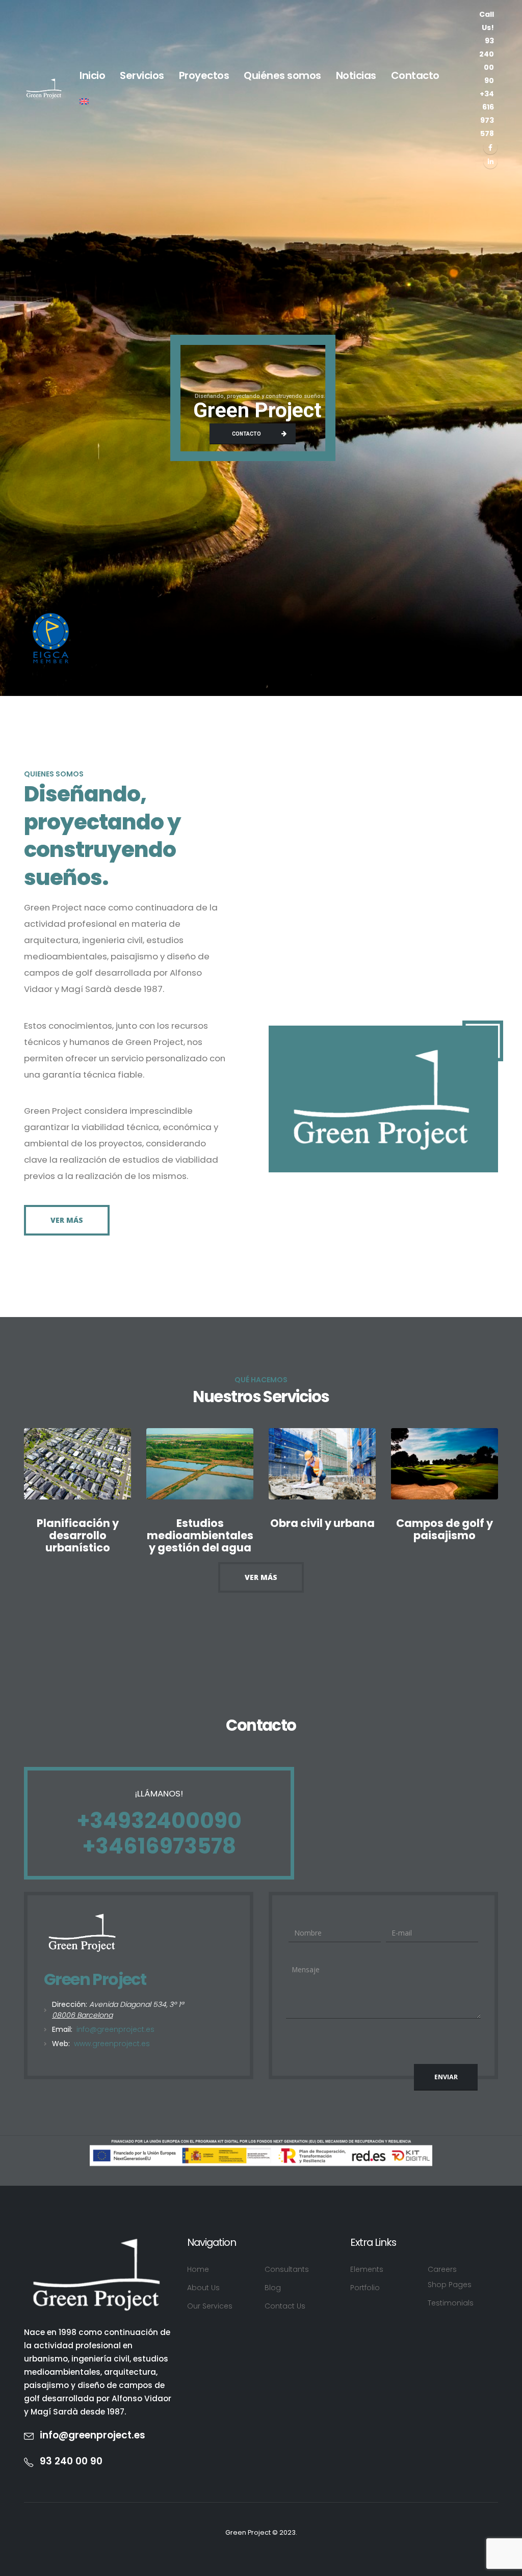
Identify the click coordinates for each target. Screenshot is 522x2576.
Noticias (356, 75)
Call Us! (487, 47)
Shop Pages (450, 2285)
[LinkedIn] (490, 162)
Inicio (92, 75)
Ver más (67, 1220)
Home (198, 2269)
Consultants (287, 2269)
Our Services (210, 2306)
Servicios (142, 75)
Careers (442, 2269)
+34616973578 (159, 1846)
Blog (273, 2288)
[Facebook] (490, 147)
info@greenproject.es (114, 2029)
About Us (203, 2288)
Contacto (415, 75)
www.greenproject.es (112, 2044)
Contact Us (285, 2306)
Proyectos (204, 75)
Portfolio (365, 2288)
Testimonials (451, 2303)
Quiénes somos (282, 75)
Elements (367, 2269)
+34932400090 (159, 1821)
